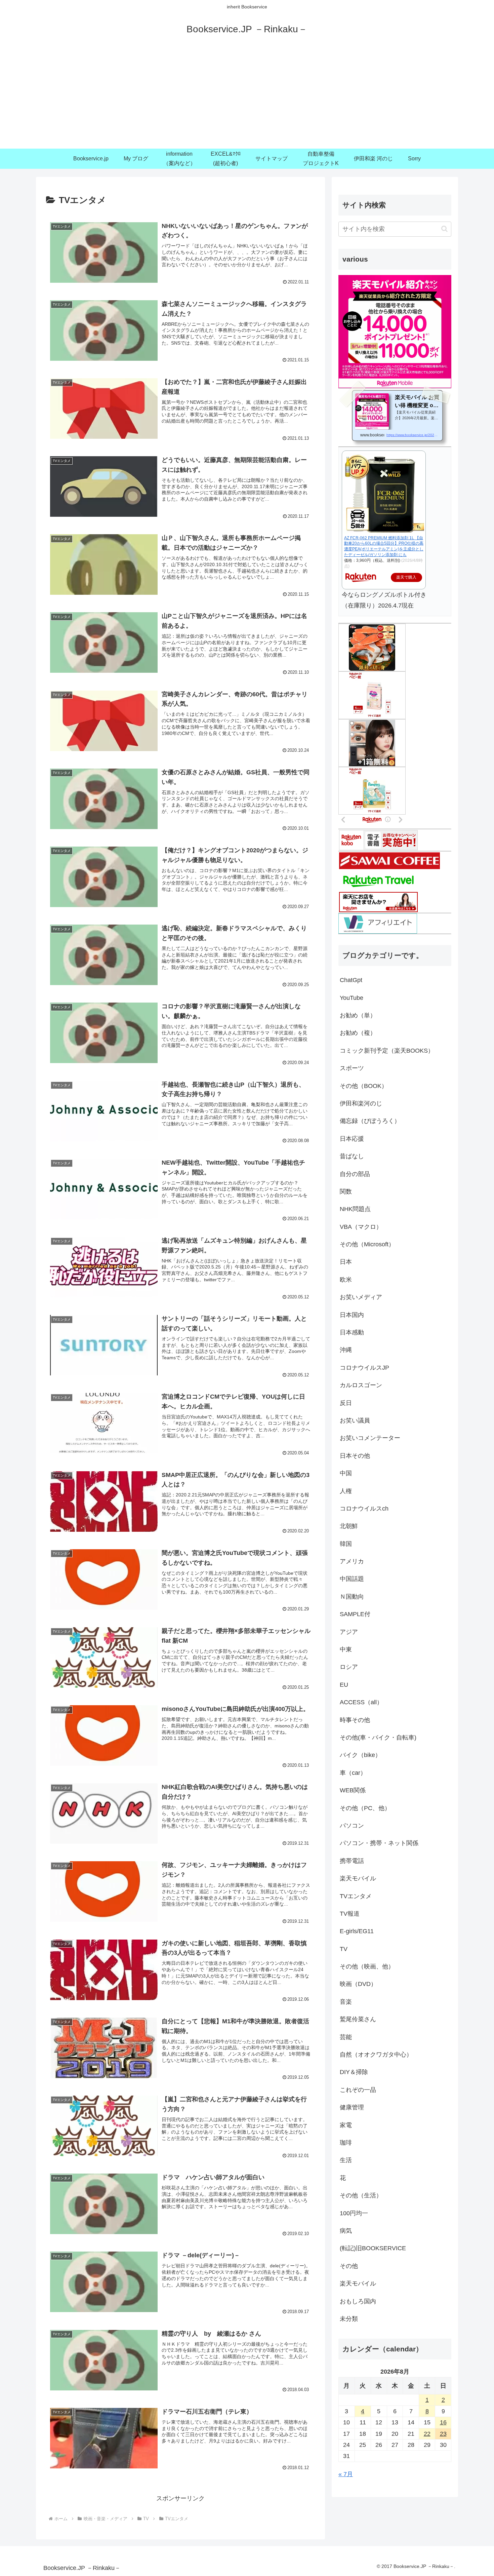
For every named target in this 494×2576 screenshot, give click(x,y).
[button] (444, 229)
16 (443, 2422)
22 (427, 2434)
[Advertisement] (247, 98)
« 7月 (346, 2474)
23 (443, 2434)
